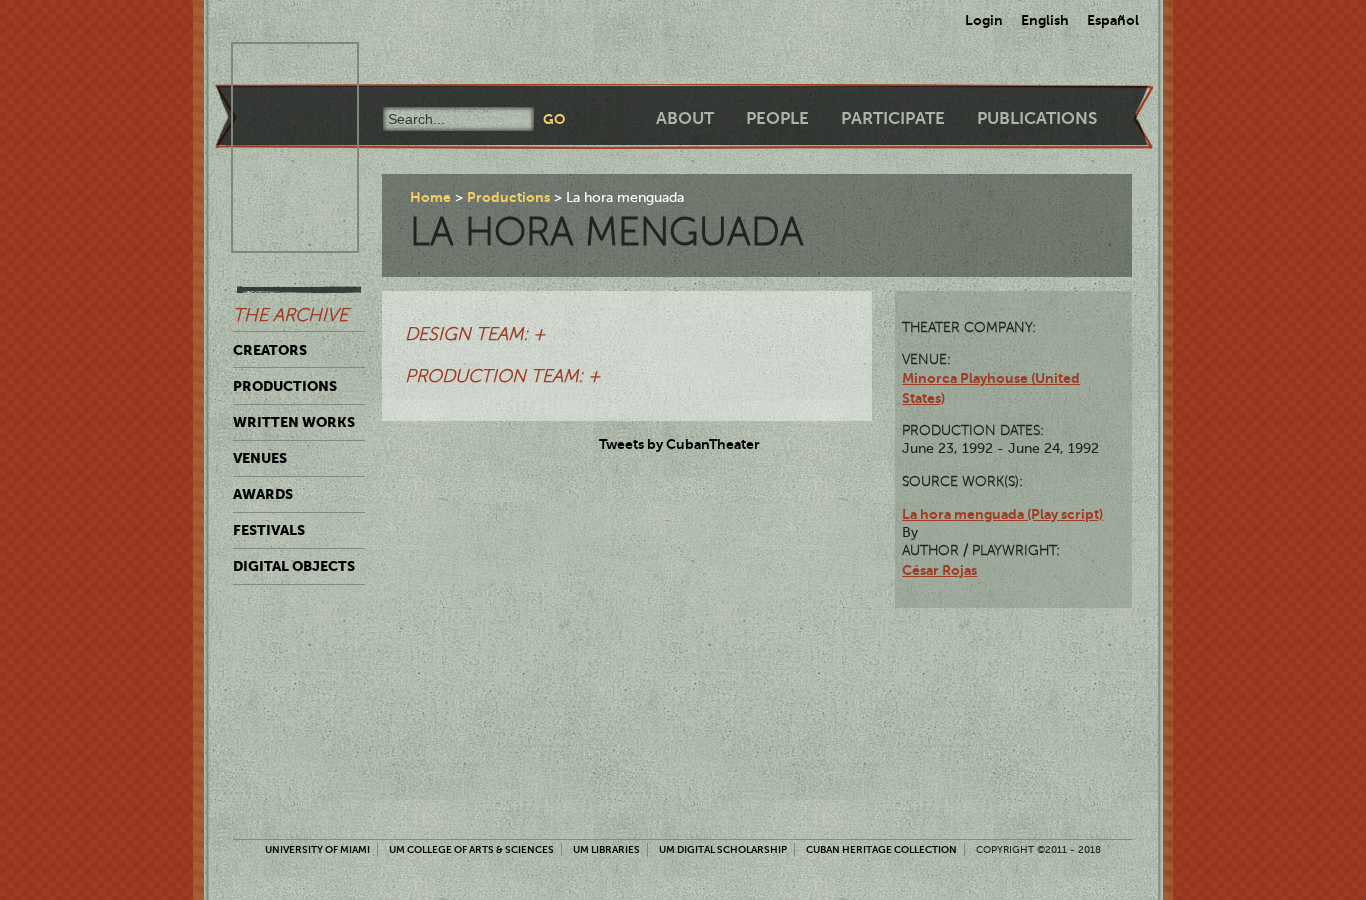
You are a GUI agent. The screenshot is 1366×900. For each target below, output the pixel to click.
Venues (260, 458)
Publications (1037, 118)
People (777, 118)
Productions (285, 386)
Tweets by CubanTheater (679, 444)
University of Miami (317, 849)
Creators (270, 350)
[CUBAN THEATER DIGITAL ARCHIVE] (277, 66)
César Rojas (939, 570)
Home (430, 197)
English (1045, 20)
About (685, 118)
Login (984, 20)
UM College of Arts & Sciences (471, 849)
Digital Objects (294, 566)
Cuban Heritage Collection (881, 849)
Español (1113, 20)
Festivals (269, 530)
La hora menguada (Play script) (1002, 514)
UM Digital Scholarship (723, 849)
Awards (263, 494)
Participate (893, 118)
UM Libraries (606, 849)
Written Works (294, 422)
